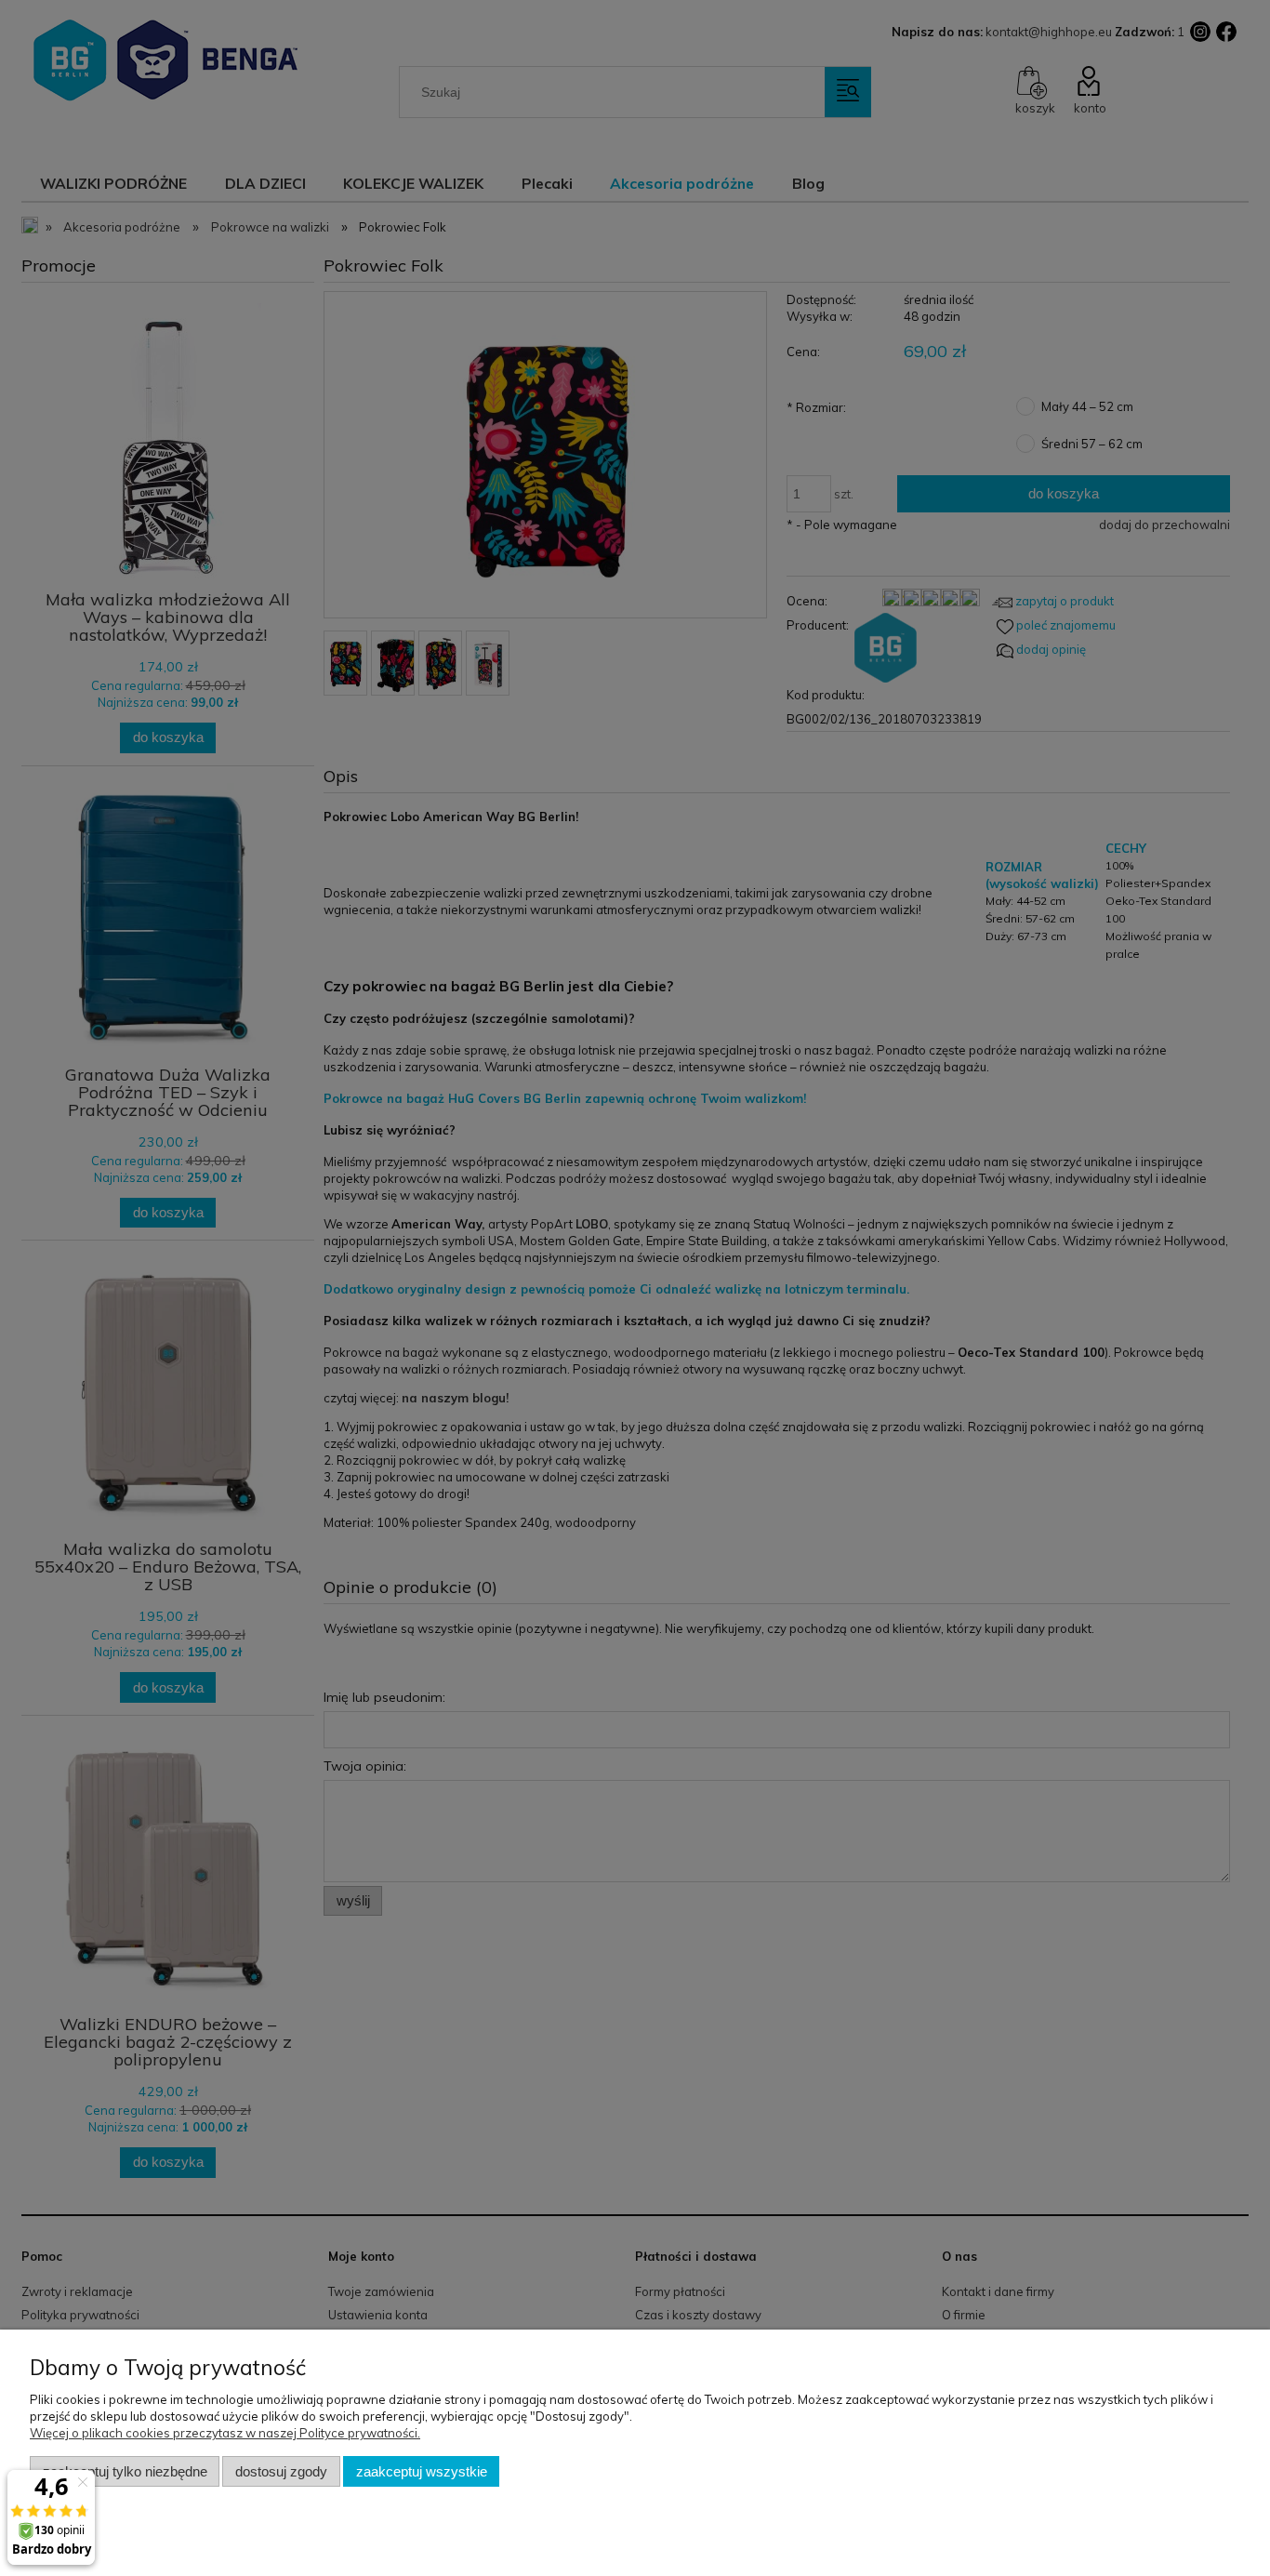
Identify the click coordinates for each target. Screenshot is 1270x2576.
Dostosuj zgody (281, 2471)
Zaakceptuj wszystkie (422, 2471)
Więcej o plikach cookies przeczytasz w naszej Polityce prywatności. (225, 2433)
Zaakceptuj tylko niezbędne (125, 2471)
